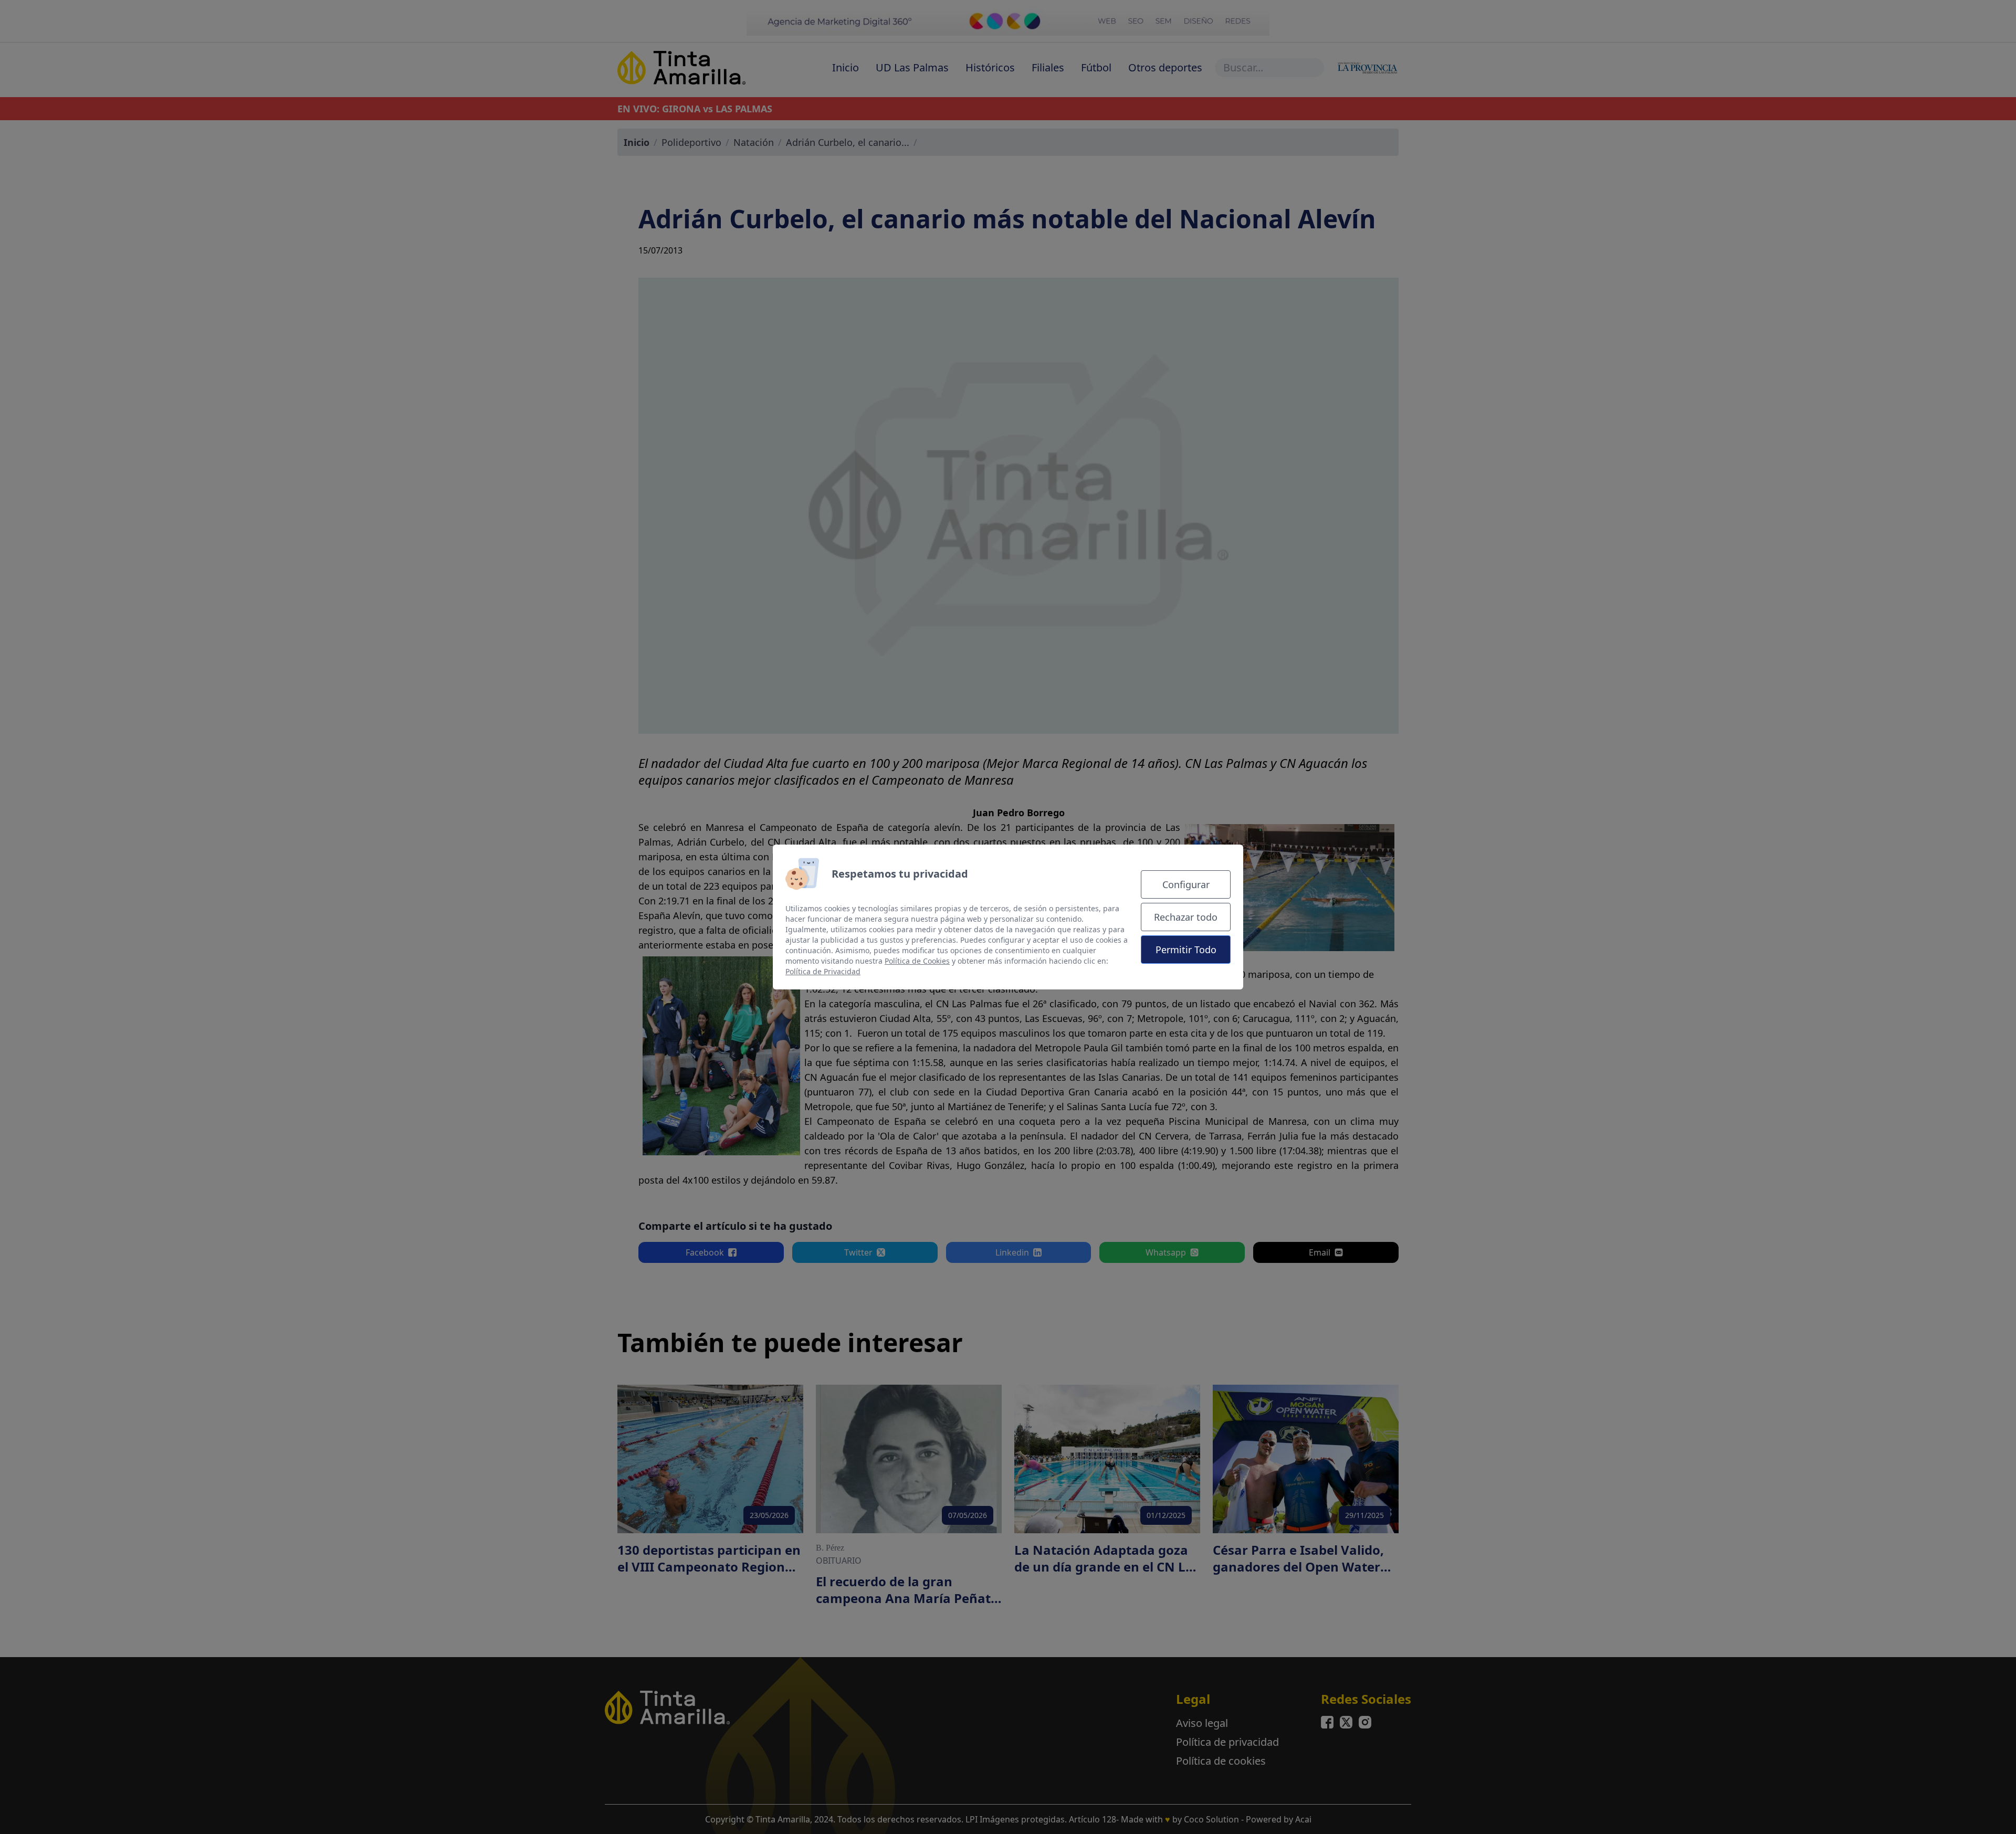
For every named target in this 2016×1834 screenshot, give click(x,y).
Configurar (1186, 884)
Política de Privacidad (823, 971)
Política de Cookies (917, 961)
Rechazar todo (1186, 917)
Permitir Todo (1186, 950)
